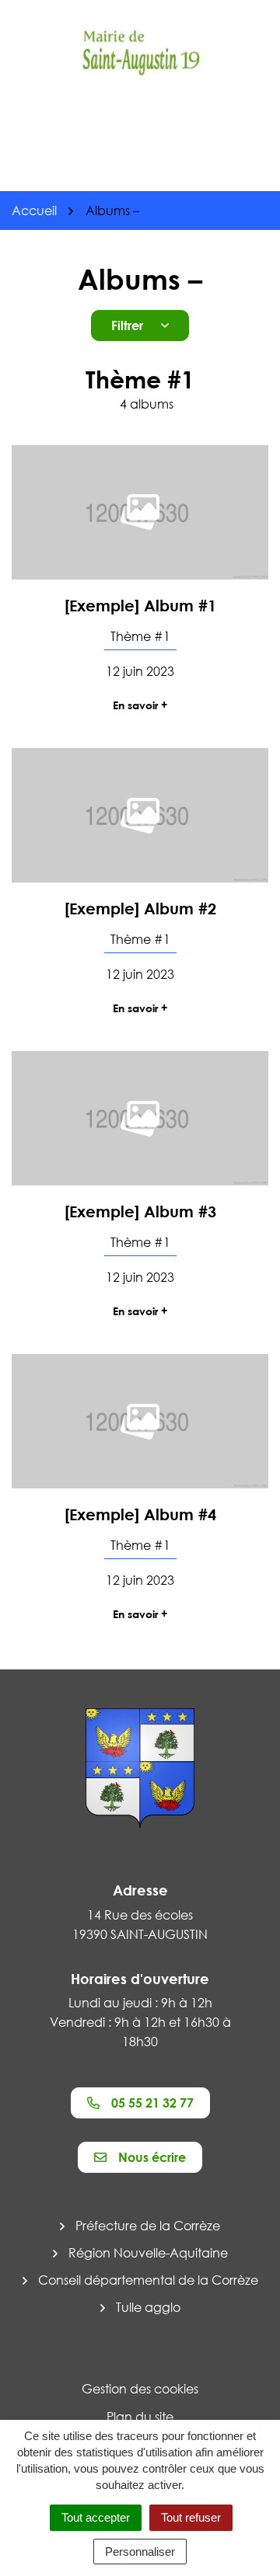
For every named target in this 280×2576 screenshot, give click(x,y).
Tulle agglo (148, 2307)
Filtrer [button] (127, 325)
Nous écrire (152, 2157)
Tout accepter (96, 2517)
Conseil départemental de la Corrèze (148, 2280)
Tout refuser (191, 2517)
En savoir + (140, 705)
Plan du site (140, 2417)
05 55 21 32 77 (152, 2103)
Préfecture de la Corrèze (148, 2226)
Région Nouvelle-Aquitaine (148, 2253)
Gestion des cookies (140, 2389)
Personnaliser (140, 2552)
